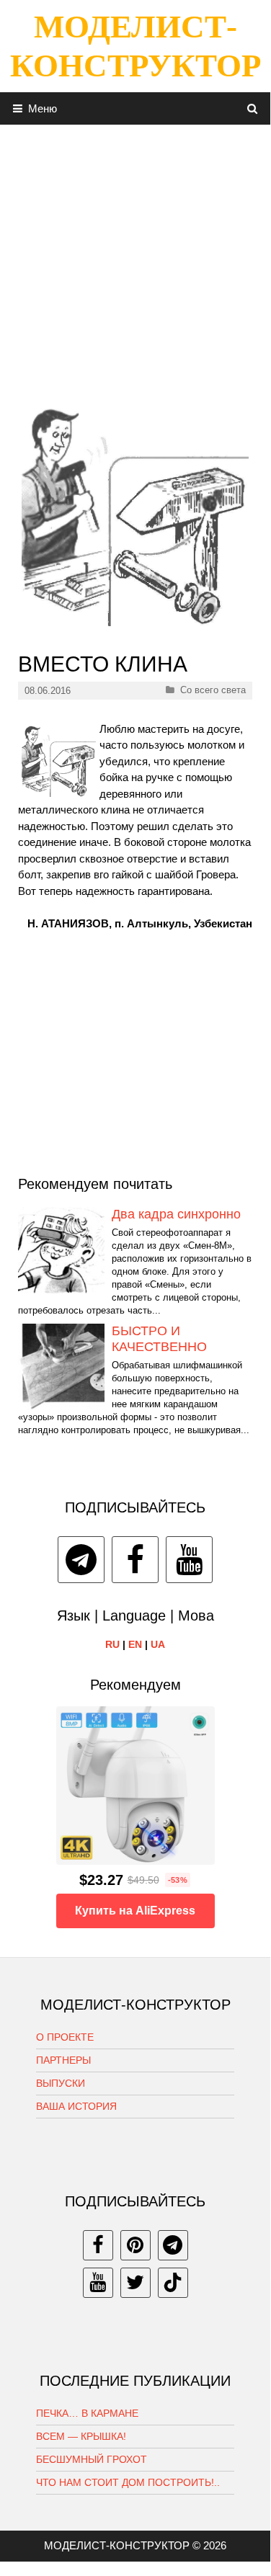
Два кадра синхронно (176, 1214)
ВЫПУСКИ (61, 2083)
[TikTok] (173, 2283)
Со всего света (213, 690)
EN (135, 1644)
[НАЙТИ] (253, 108)
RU (112, 1644)
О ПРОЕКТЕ (65, 2037)
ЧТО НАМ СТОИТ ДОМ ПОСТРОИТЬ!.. (128, 2482)
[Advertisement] (135, 260)
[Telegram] (81, 1560)
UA (158, 1644)
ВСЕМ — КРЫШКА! (81, 2436)
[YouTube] (189, 1560)
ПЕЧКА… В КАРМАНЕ (87, 2413)
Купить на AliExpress (135, 1911)
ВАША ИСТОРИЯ (76, 2106)
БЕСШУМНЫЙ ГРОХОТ (92, 2459)
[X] (135, 2283)
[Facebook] (135, 1560)
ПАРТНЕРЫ (63, 2060)
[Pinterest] (135, 2245)
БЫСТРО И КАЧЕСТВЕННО (159, 1339)
